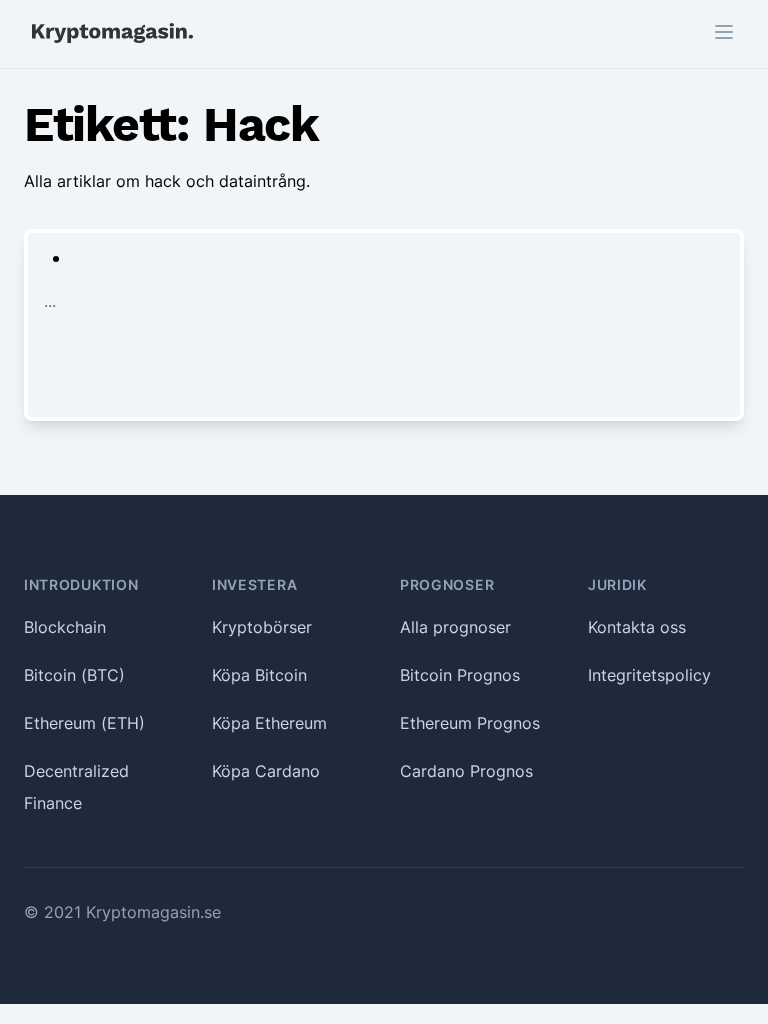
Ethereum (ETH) (84, 723)
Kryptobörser (262, 627)
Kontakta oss (637, 627)
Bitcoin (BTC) (74, 675)
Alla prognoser (455, 627)
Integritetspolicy (649, 675)
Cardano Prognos (466, 771)
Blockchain (65, 627)
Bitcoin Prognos (460, 675)
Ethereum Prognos (470, 723)
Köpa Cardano (266, 771)
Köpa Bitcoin (259, 675)
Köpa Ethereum (269, 723)
